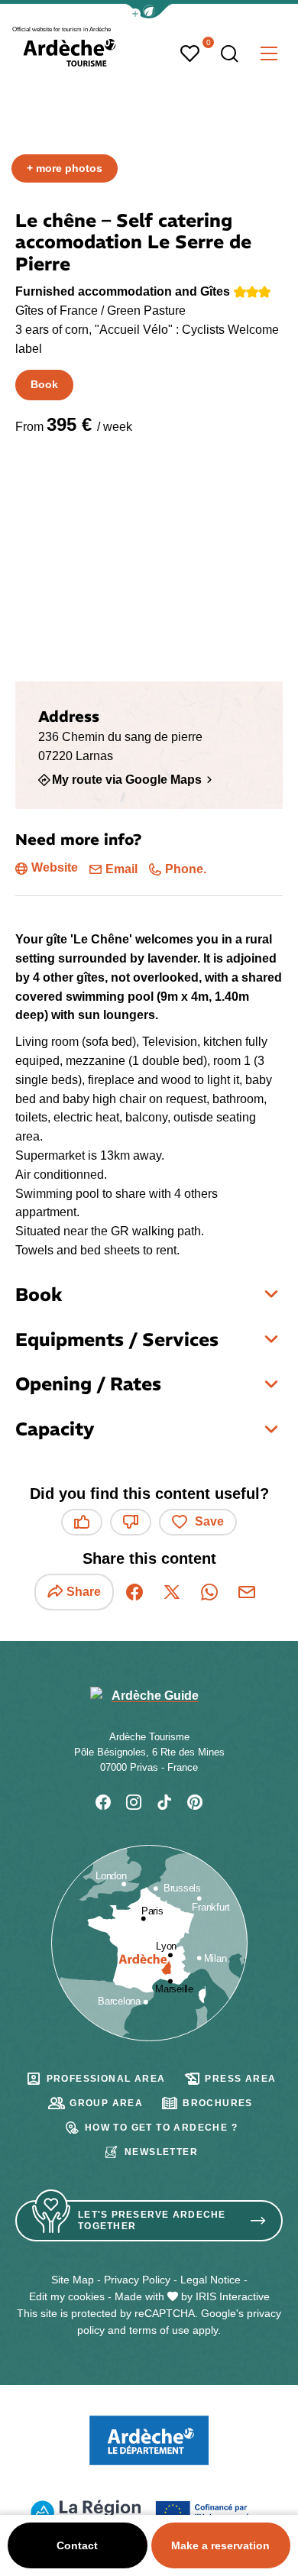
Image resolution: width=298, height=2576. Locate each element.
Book (44, 384)
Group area (106, 2103)
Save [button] (209, 1521)
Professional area (106, 2079)
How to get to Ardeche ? (161, 2128)
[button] (149, 11)
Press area (240, 2079)
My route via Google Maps (127, 779)
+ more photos (65, 168)
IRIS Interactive (233, 2296)
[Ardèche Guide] (70, 53)
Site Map (73, 2280)
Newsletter (161, 2152)
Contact (77, 2545)
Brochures (218, 2103)
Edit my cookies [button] (67, 2296)
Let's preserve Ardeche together (152, 2220)
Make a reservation (220, 2545)
